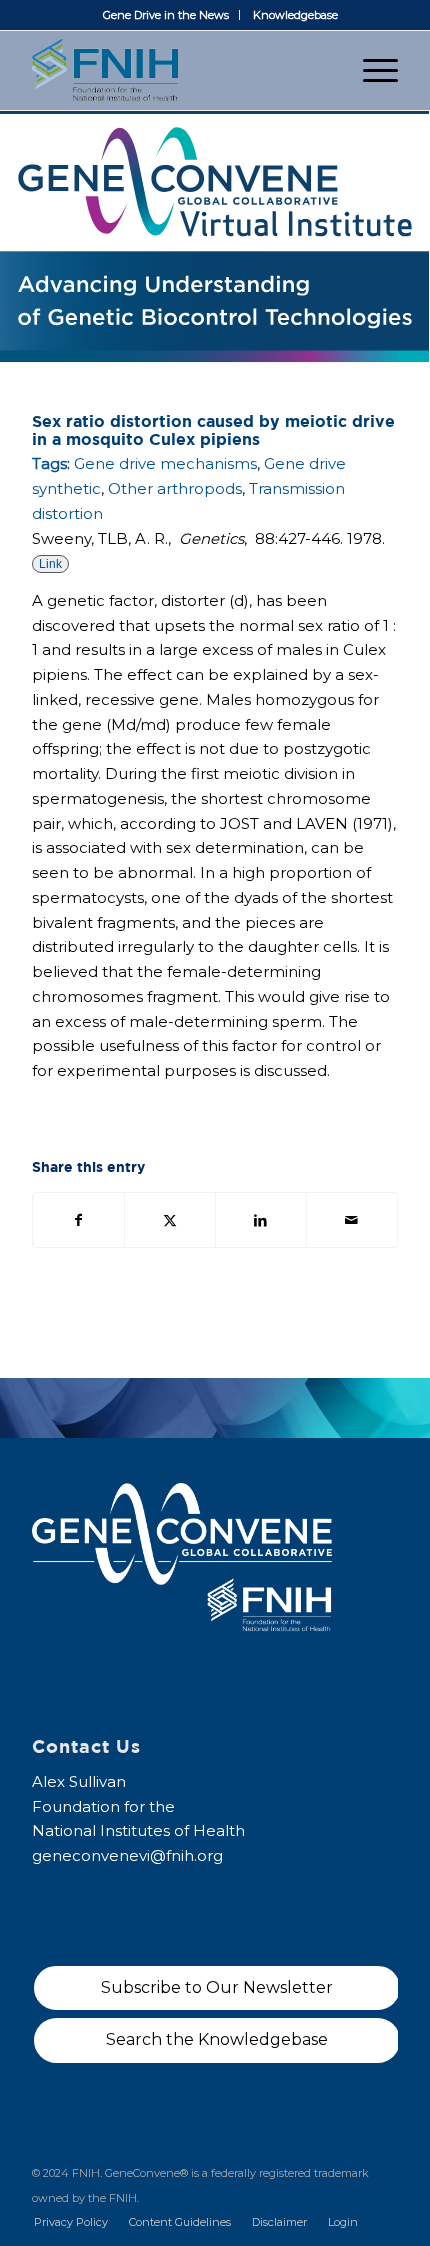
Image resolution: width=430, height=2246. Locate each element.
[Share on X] (170, 1220)
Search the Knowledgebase (217, 2039)
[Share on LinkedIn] (261, 1220)
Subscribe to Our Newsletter (217, 1987)
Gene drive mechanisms (165, 463)
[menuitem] (166, 15)
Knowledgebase (295, 15)
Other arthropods (175, 488)
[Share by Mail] (352, 1220)
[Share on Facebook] (78, 1220)
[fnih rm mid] (178, 70)
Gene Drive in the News (166, 15)
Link (50, 564)
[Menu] (370, 70)
